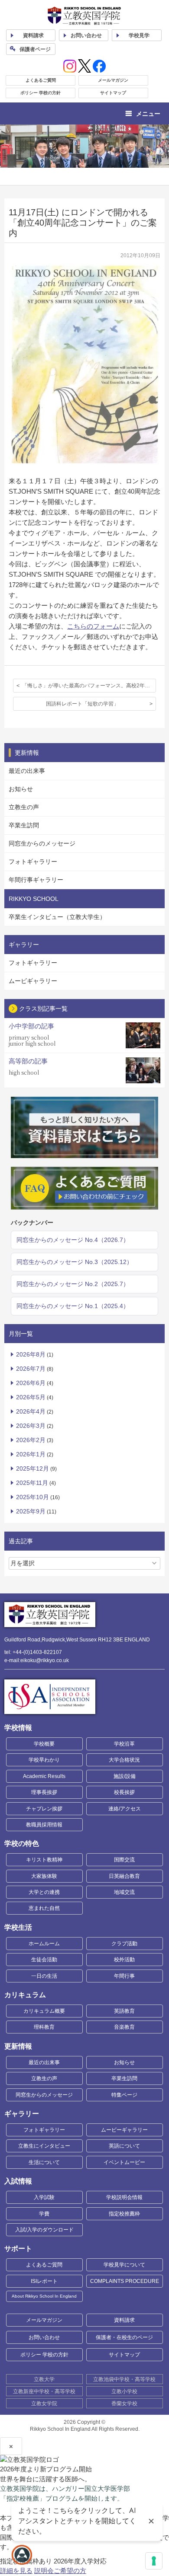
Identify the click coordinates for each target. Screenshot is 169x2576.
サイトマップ (113, 93)
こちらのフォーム (93, 626)
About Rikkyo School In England (44, 2296)
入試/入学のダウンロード (44, 2230)
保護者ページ (35, 49)
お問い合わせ (86, 35)
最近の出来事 (27, 771)
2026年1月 (31, 1454)
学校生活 (18, 1927)
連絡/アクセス (125, 1809)
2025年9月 (31, 1511)
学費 (44, 2214)
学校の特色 (22, 1843)
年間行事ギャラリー (36, 880)
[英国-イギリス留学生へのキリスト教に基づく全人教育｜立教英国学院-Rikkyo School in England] (84, 16)
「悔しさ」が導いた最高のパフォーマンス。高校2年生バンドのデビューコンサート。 (89, 686)
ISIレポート (44, 2281)
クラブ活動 (124, 1944)
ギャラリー (22, 2114)
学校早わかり (44, 1760)
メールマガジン (113, 80)
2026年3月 (31, 1426)
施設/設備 (125, 1776)
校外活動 (124, 1960)
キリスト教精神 (44, 1860)
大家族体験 (44, 1876)
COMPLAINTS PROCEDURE (125, 2281)
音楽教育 (124, 2027)
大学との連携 (44, 1892)
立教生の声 (24, 807)
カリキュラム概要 (44, 2011)
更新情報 (18, 2046)
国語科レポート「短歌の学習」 (82, 704)
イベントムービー (124, 2162)
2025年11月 (32, 1483)
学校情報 (18, 1728)
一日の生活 (44, 1976)
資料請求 (124, 2320)
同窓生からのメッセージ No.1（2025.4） (73, 1306)
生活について (44, 2162)
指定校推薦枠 (124, 2214)
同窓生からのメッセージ (42, 843)
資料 (33, 35)
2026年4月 (31, 1411)
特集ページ (124, 2095)
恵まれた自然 (44, 1908)
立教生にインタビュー (44, 2146)
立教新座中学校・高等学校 (44, 2391)
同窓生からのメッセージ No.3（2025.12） (75, 1262)
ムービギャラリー (33, 981)
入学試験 (44, 2197)
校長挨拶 (124, 1792)
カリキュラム (25, 1995)
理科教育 (44, 2027)
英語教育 (124, 2011)
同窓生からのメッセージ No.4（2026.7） (73, 1240)
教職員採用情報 (44, 1825)
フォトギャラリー (33, 862)
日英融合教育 (124, 1876)
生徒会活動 (44, 1960)
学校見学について (124, 2265)
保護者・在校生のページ (124, 2337)
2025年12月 (32, 1468)
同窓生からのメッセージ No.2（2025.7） (73, 1284)
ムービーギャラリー (124, 2130)
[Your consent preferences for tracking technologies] (154, 2561)
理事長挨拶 (44, 1792)
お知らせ (21, 789)
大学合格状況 (124, 1760)
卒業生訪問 (24, 825)
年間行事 (124, 1976)
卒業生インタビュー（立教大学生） (57, 917)
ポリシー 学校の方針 (41, 93)
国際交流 (124, 1860)
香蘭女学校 (124, 2404)
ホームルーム (44, 1944)
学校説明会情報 (124, 2197)
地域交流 (124, 1892)
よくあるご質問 (41, 80)
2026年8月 (31, 1354)
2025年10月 (32, 1497)
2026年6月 (31, 1383)
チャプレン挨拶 (44, 1809)
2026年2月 (31, 1440)
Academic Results (44, 1776)
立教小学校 (124, 2391)
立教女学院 (44, 2404)
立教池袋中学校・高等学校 (124, 2379)
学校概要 (44, 1744)
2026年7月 (31, 1369)
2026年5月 (31, 1397)
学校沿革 (124, 1744)
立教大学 (44, 2379)
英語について (124, 2146)
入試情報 (18, 2181)
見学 (139, 35)
